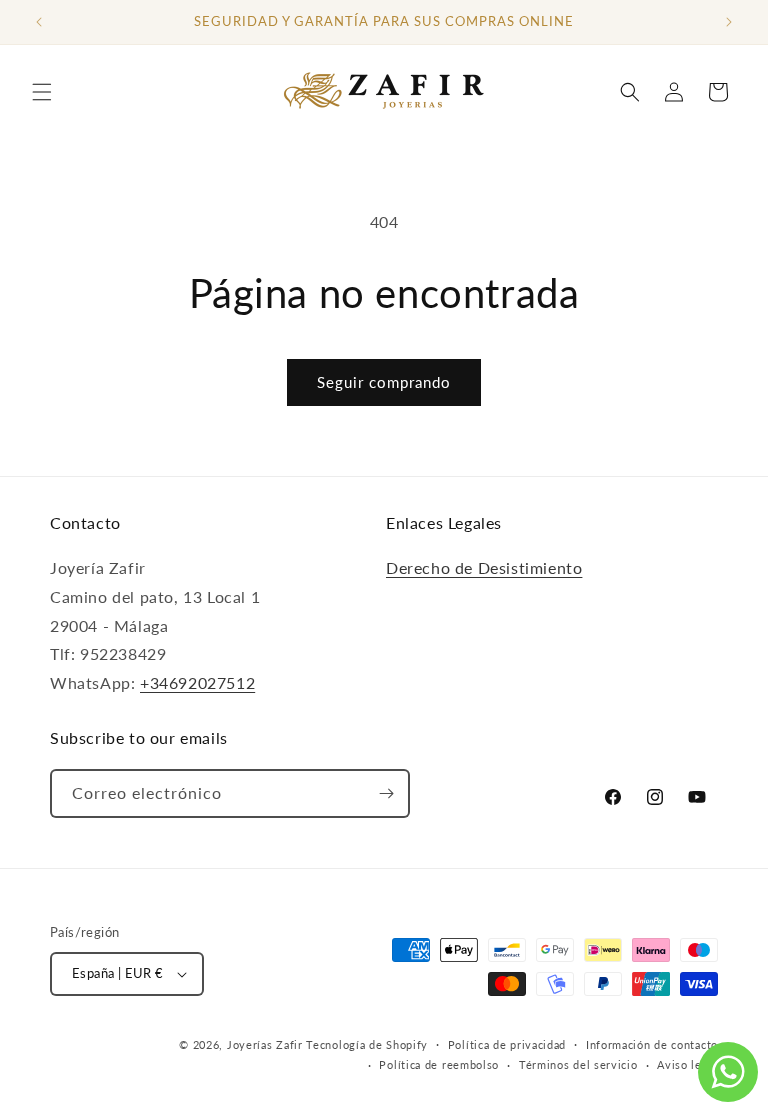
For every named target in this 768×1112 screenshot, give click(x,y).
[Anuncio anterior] (39, 22)
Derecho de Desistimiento (484, 567)
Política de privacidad (507, 1044)
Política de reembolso (439, 1064)
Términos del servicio (578, 1064)
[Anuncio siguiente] (729, 22)
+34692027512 (197, 682)
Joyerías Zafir (265, 1044)
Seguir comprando (384, 382)
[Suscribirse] (386, 793)
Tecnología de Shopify (367, 1044)
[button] (42, 92)
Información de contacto (652, 1044)
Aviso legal (687, 1064)
